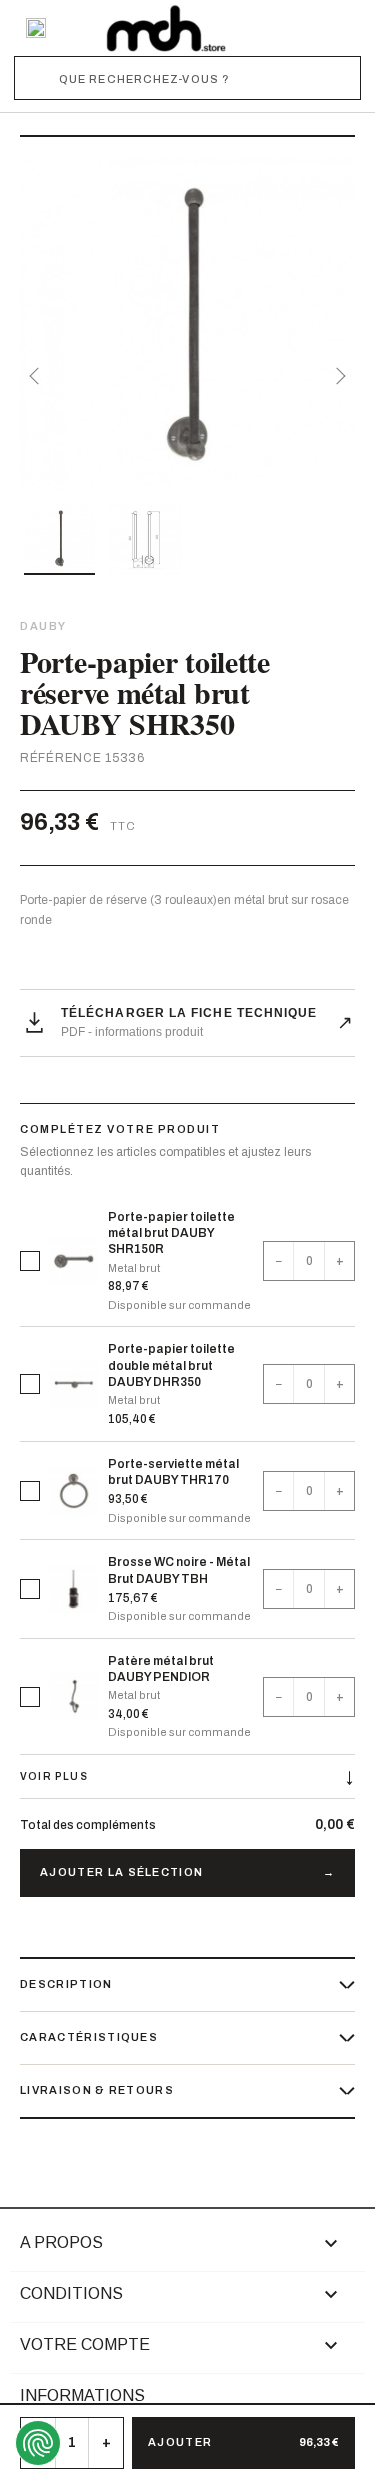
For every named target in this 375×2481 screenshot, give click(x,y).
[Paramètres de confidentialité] (38, 2443)
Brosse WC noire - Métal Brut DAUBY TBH (179, 1570)
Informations (82, 2395)
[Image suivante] (337, 376)
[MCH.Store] (166, 28)
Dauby (43, 626)
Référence (60, 758)
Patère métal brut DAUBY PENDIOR (161, 1669)
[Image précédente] (38, 376)
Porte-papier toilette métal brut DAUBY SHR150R (171, 1233)
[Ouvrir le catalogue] (36, 28)
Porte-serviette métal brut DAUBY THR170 (173, 1472)
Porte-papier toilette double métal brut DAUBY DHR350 (171, 1365)
